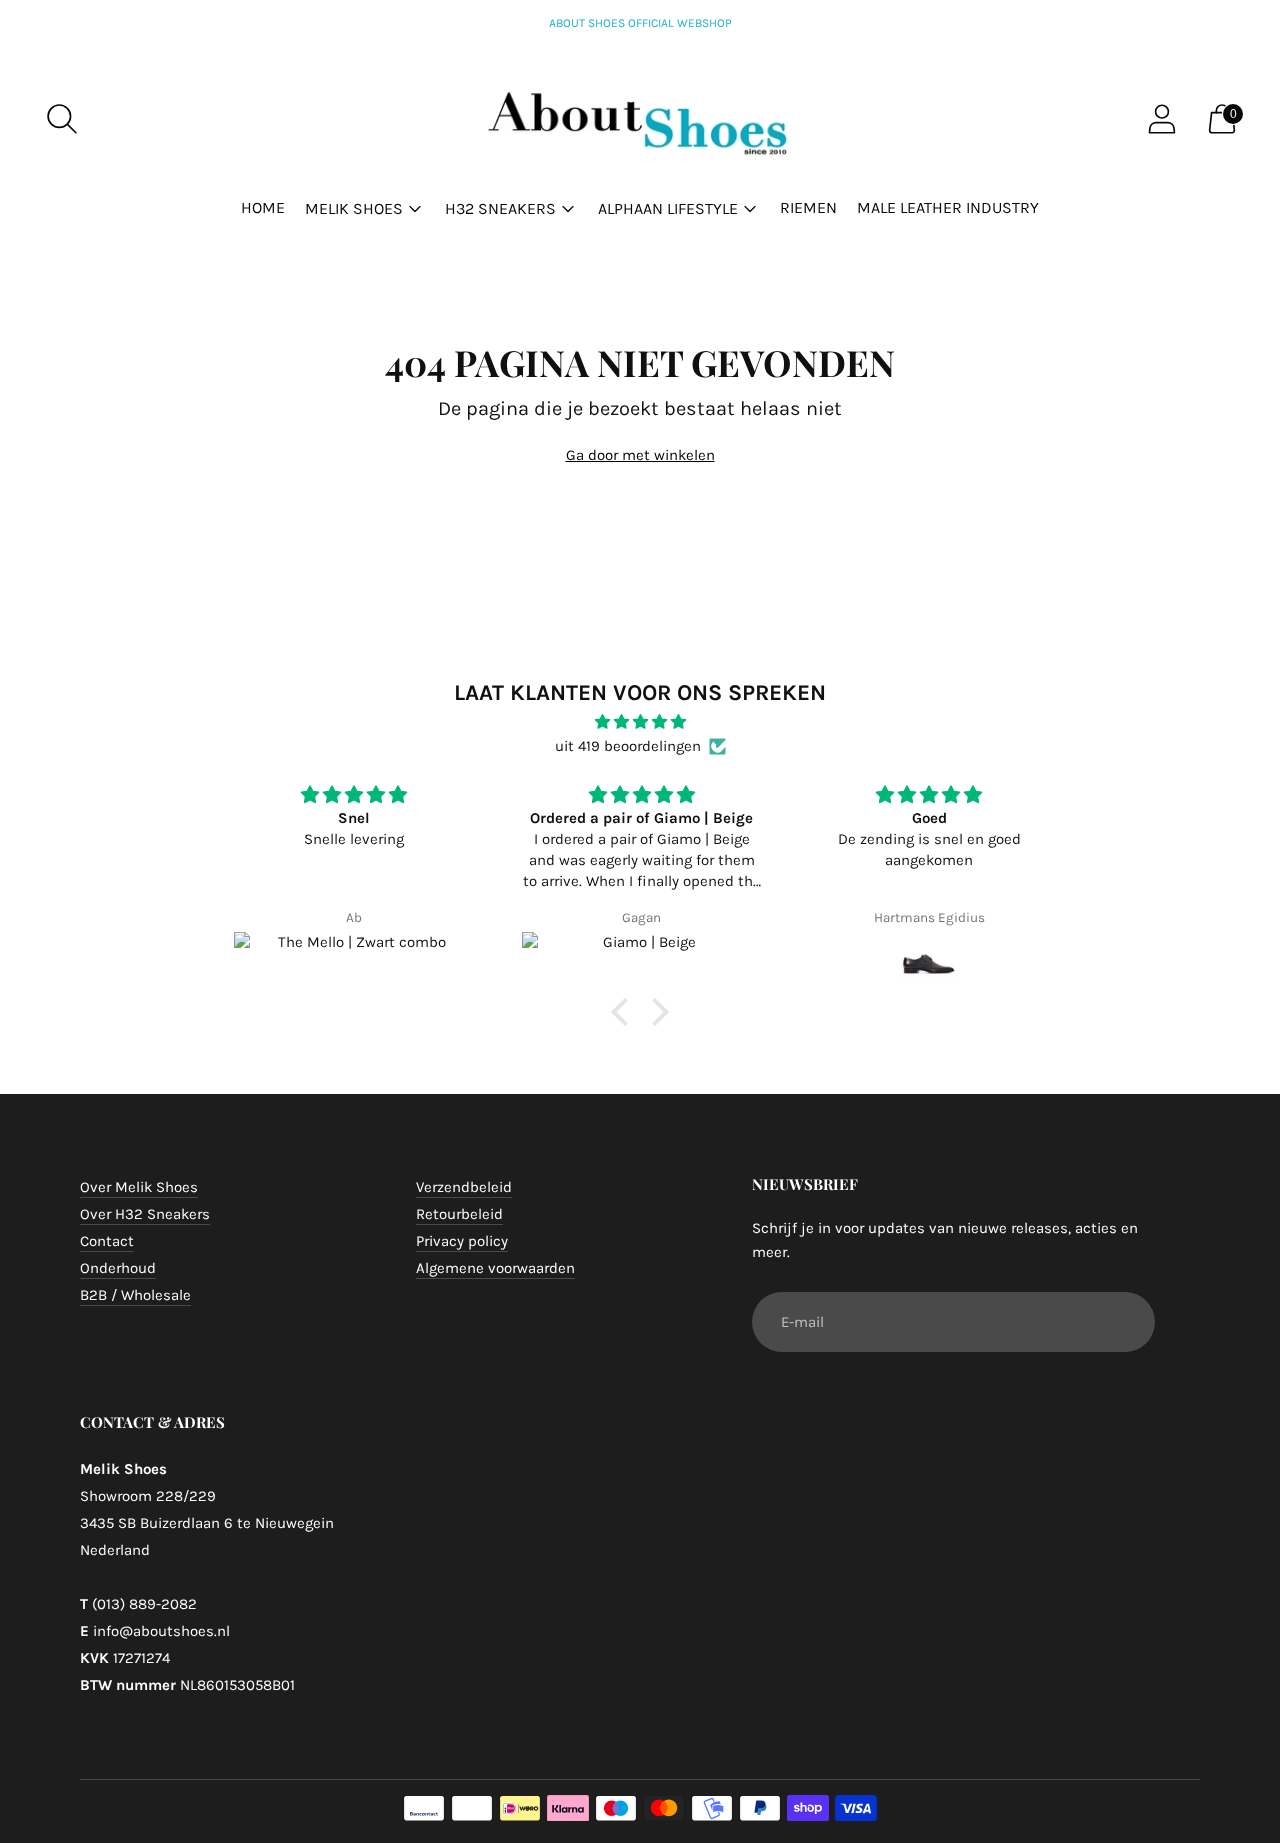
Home (263, 207)
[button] (625, 1012)
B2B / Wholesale (135, 1295)
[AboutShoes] (640, 119)
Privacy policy (462, 1241)
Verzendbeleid (464, 1187)
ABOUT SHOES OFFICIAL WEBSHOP (640, 23)
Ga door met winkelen (640, 455)
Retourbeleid (459, 1214)
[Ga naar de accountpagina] (1162, 119)
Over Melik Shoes (139, 1187)
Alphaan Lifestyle (668, 208)
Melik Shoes (354, 208)
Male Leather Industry (948, 207)
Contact (107, 1241)
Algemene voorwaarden (495, 1268)
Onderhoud (118, 1268)
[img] (640, 722)
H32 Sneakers (500, 208)
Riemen (808, 207)
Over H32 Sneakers (145, 1214)
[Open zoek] (62, 119)
